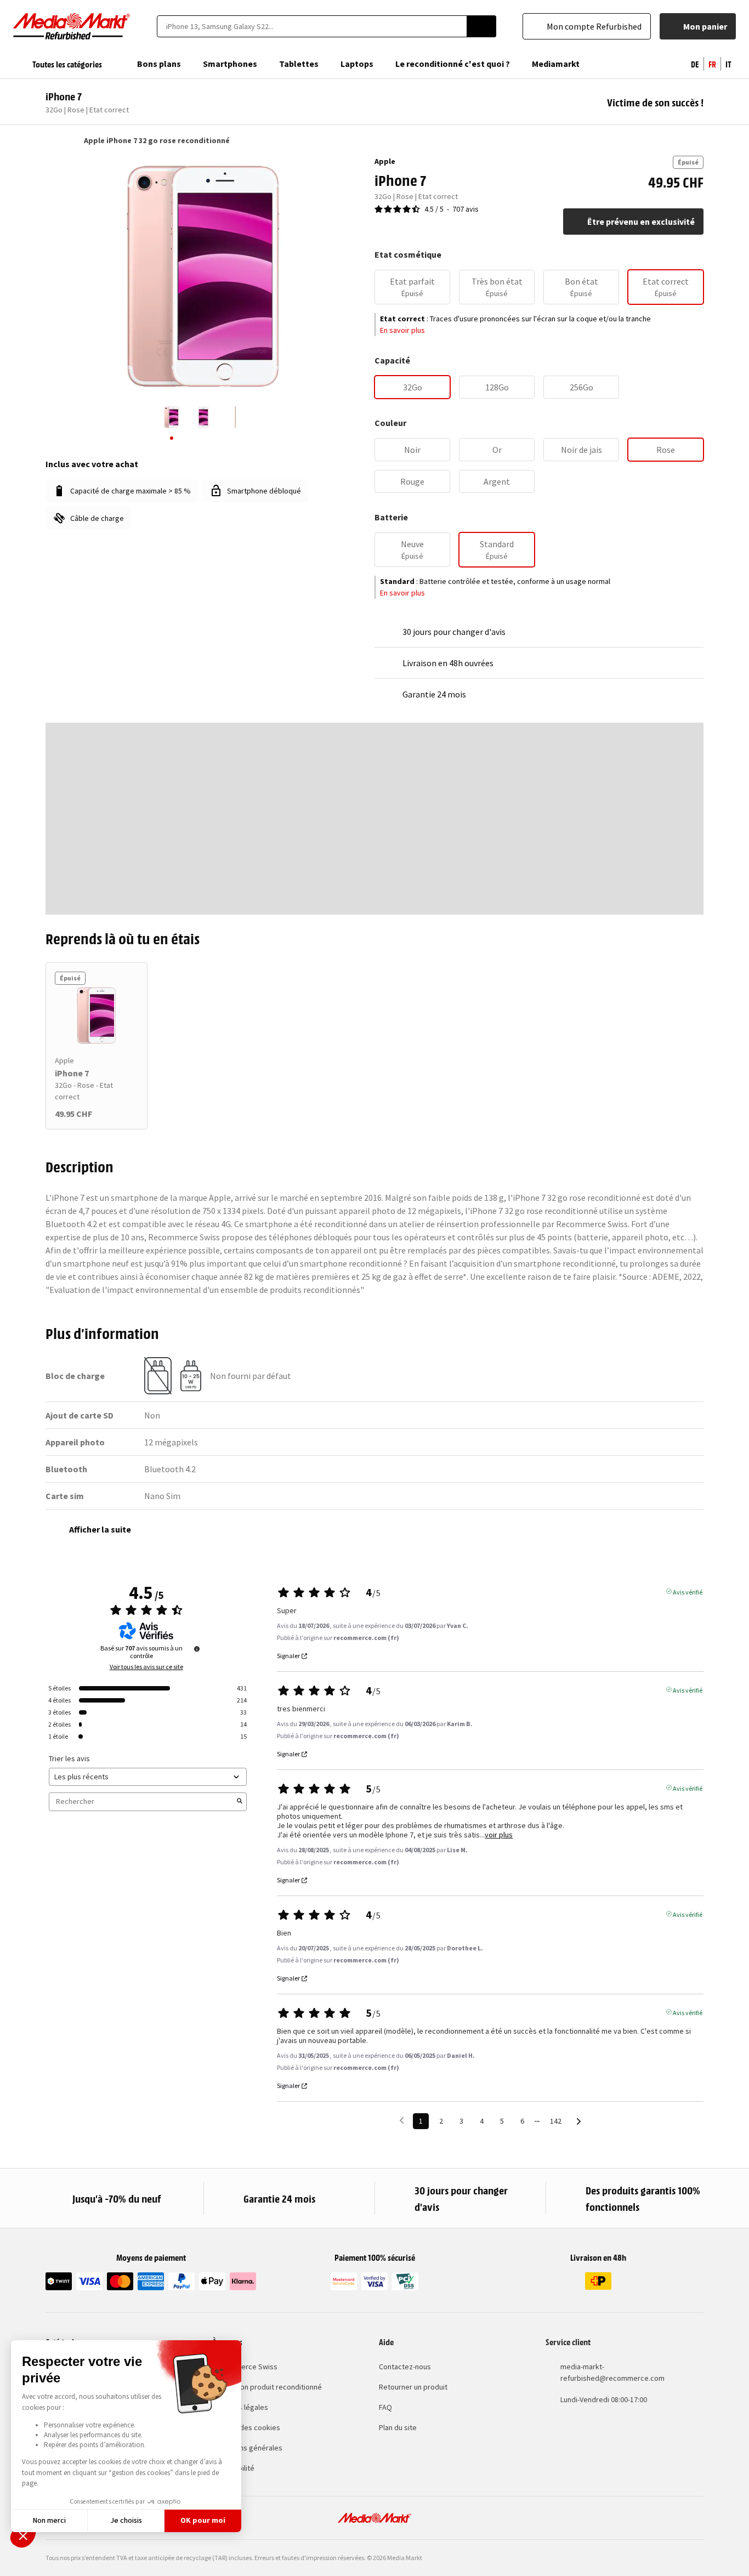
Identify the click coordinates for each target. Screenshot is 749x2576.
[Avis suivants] (579, 2122)
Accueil (51, 140)
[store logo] (72, 26)
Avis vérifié (688, 1591)
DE (695, 64)
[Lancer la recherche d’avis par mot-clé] (240, 1802)
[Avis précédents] (402, 2120)
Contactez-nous (405, 2367)
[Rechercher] (481, 26)
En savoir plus (402, 330)
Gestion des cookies (246, 2427)
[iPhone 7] (97, 1015)
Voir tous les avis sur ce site (146, 1667)
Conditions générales (247, 2448)
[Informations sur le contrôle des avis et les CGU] (197, 1649)
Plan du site (398, 2427)
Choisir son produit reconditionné (267, 2387)
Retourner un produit (413, 2387)
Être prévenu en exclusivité (641, 222)
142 (556, 2121)
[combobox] (312, 26)
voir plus (499, 1835)
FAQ (385, 2407)
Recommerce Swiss (245, 2367)
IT (728, 64)
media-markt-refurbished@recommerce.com (612, 2372)
